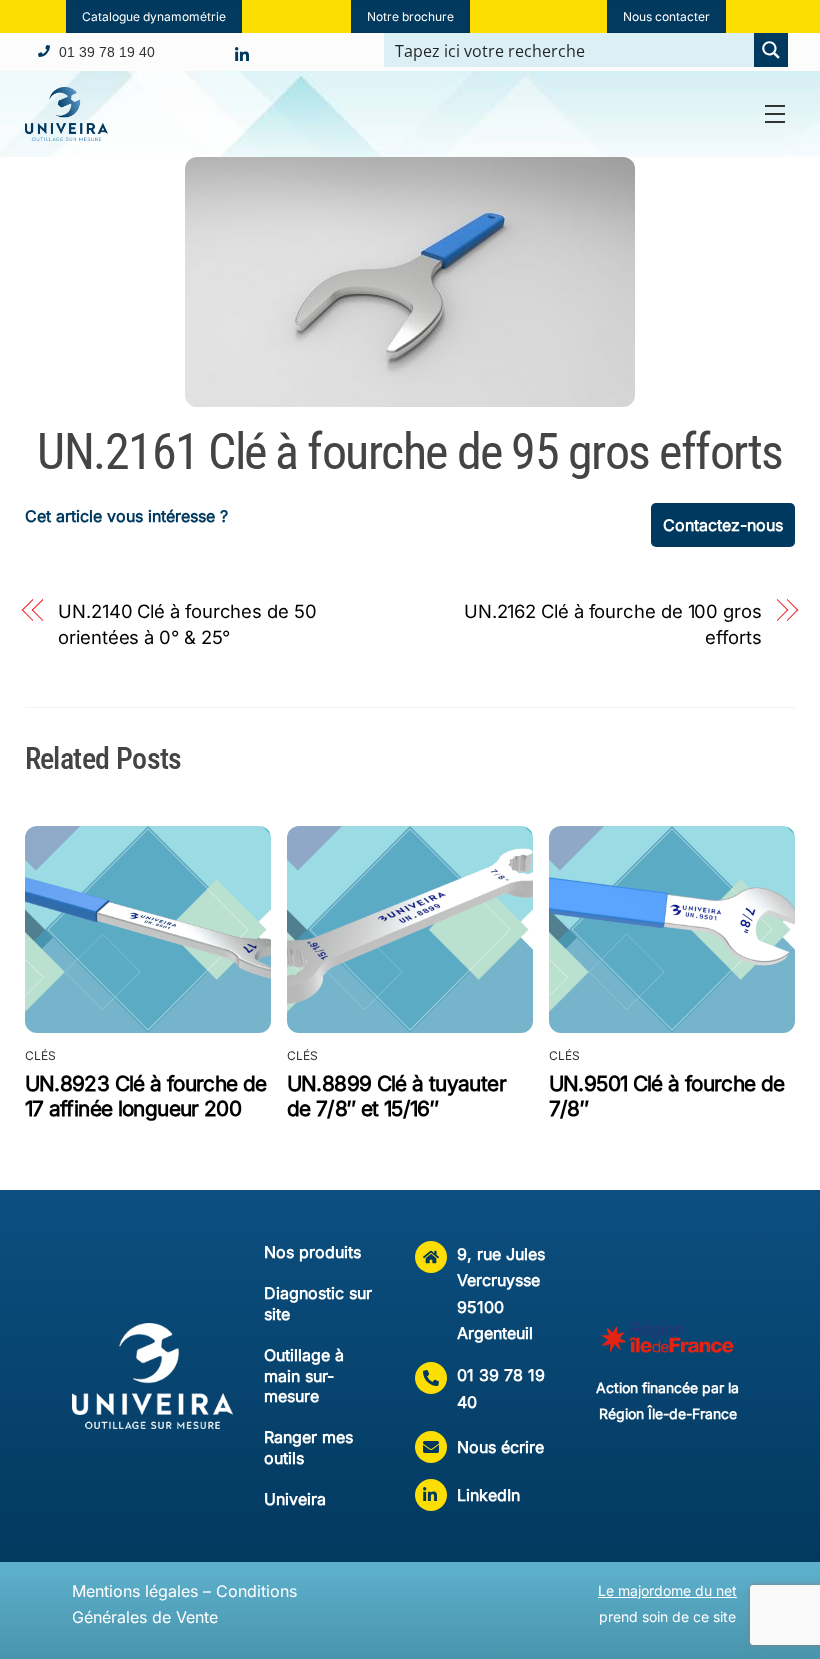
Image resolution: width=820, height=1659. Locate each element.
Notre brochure (410, 16)
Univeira (295, 1499)
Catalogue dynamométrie (154, 16)
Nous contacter (666, 16)
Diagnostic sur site (318, 1303)
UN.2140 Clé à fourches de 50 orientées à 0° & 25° (187, 624)
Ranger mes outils (308, 1447)
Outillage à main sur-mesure (304, 1376)
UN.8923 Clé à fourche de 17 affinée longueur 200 (146, 1096)
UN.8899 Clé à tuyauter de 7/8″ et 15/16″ (396, 1096)
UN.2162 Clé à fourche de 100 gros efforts (613, 624)
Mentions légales (135, 1591)
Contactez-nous (723, 525)
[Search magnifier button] (771, 50)
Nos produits (312, 1252)
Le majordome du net (667, 1590)
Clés (41, 1055)
